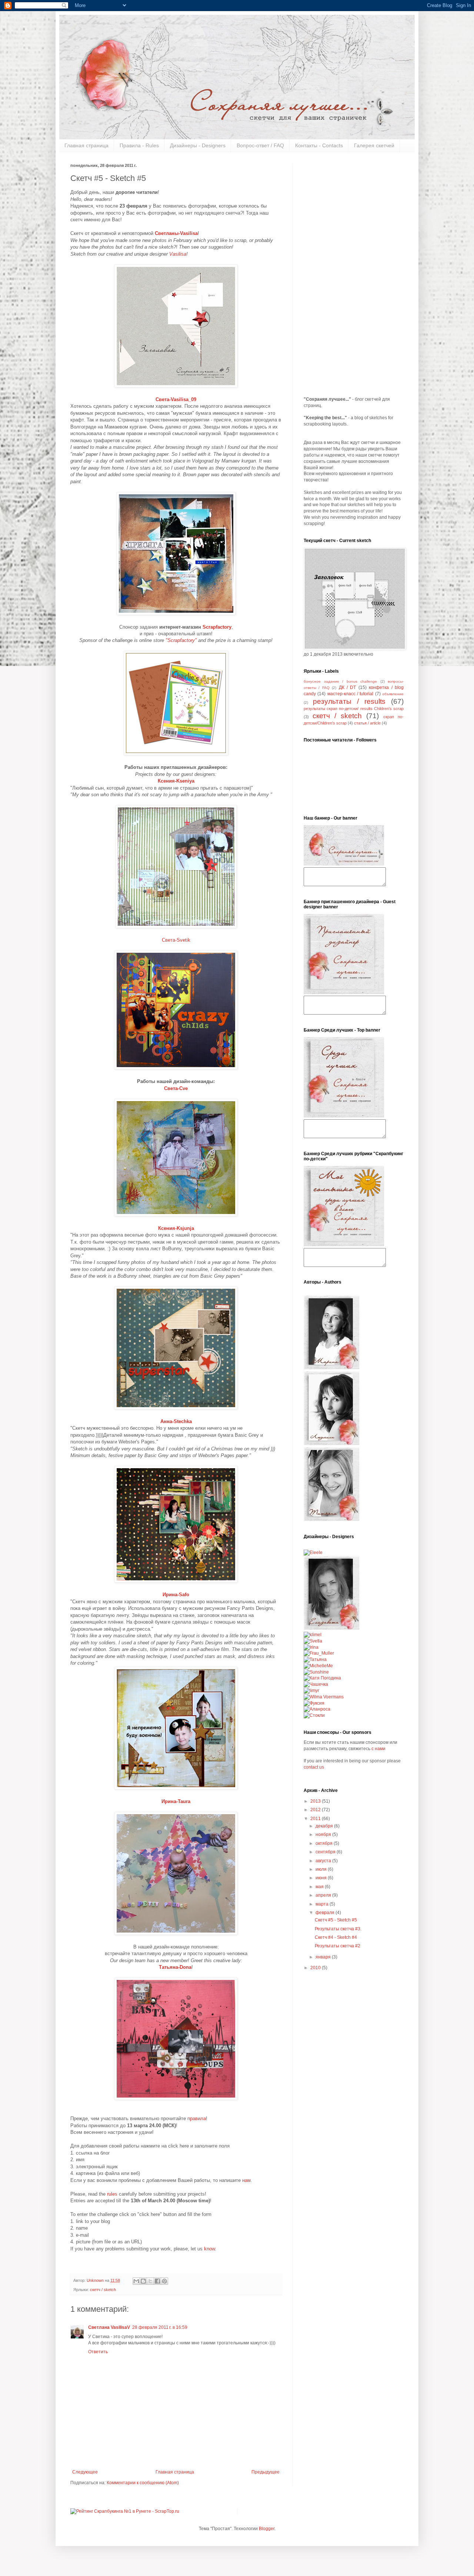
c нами (378, 1749)
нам (246, 2180)
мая (320, 1887)
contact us (314, 1767)
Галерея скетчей (374, 145)
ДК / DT (348, 687)
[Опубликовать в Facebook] (157, 2281)
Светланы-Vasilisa (176, 233)
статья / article (367, 723)
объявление (393, 694)
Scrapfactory (217, 627)
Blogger (267, 2529)
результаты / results (349, 701)
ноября (324, 1835)
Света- (176, 1088)
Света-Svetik (176, 940)
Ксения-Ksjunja (176, 1228)
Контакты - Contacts (319, 145)
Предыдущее (266, 2472)
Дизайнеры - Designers (198, 145)
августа (324, 1861)
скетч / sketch (103, 2290)
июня (322, 1878)
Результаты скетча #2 (338, 1946)
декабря (325, 1826)
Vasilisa (178, 254)
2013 (316, 1801)
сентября (326, 1852)
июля (322, 1869)
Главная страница (86, 145)
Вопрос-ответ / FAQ (260, 145)
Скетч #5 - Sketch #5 (336, 1920)
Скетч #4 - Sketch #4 (336, 1937)
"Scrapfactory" (181, 640)
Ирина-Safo (176, 1595)
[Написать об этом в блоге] (143, 2281)
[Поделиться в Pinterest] (164, 2281)
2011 (316, 1819)
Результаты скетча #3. (338, 1929)
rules (112, 2194)
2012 (316, 1810)
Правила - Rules (139, 145)
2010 (316, 1968)
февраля (326, 1913)
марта (323, 1904)
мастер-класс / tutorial (351, 694)
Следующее (85, 2472)
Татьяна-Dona (175, 1967)
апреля (324, 1895)
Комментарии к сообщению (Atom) (143, 2483)
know (209, 2249)
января (324, 1957)
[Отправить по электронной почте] (136, 2281)
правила (197, 2118)
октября (325, 1843)
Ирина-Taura (176, 1801)
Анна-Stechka (176, 1421)
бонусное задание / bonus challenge (340, 681)
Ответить (98, 2352)
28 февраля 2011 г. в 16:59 (160, 2327)
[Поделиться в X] (150, 2281)
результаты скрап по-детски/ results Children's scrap (354, 709)
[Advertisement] (354, 274)
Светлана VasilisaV (109, 2327)
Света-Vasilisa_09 (176, 399)
